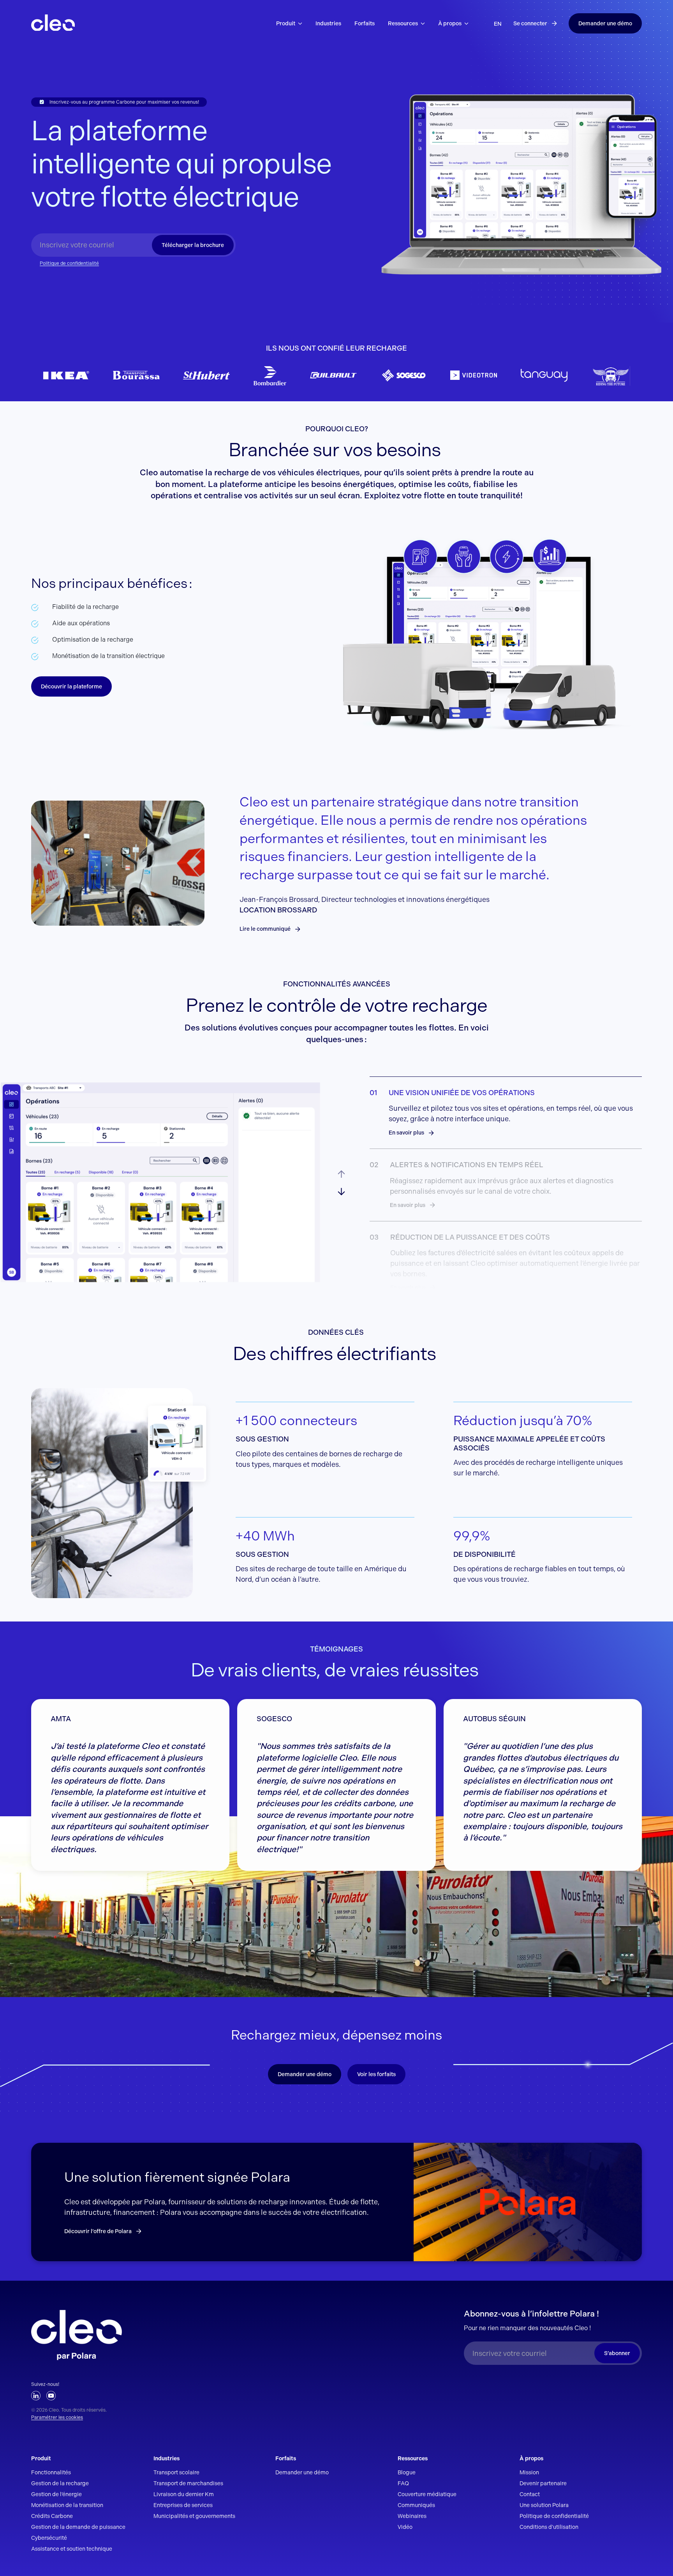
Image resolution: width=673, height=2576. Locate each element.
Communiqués (416, 2505)
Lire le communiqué (265, 929)
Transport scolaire (176, 2472)
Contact (530, 2494)
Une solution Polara (544, 2505)
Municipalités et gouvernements (194, 2516)
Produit (41, 2458)
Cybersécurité (49, 2538)
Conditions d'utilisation (549, 2527)
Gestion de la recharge (60, 2483)
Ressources (413, 2458)
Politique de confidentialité (69, 263)
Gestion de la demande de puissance (78, 2527)
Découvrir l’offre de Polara (98, 2231)
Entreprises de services (183, 2505)
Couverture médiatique (427, 2494)
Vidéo (405, 2527)
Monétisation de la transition (67, 2505)
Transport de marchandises (188, 2483)
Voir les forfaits (376, 2074)
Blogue (407, 2472)
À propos (531, 2458)
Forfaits (286, 2458)
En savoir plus (406, 1133)
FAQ (403, 2483)
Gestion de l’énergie (56, 2494)
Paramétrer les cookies (57, 2417)
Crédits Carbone (52, 2516)
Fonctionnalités (51, 2472)
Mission (529, 2472)
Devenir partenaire (543, 2483)
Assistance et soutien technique (72, 2549)
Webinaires (412, 2516)
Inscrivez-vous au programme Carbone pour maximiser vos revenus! (124, 102)
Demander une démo (605, 23)
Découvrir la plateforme (71, 686)
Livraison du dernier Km (184, 2494)
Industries (166, 2458)
